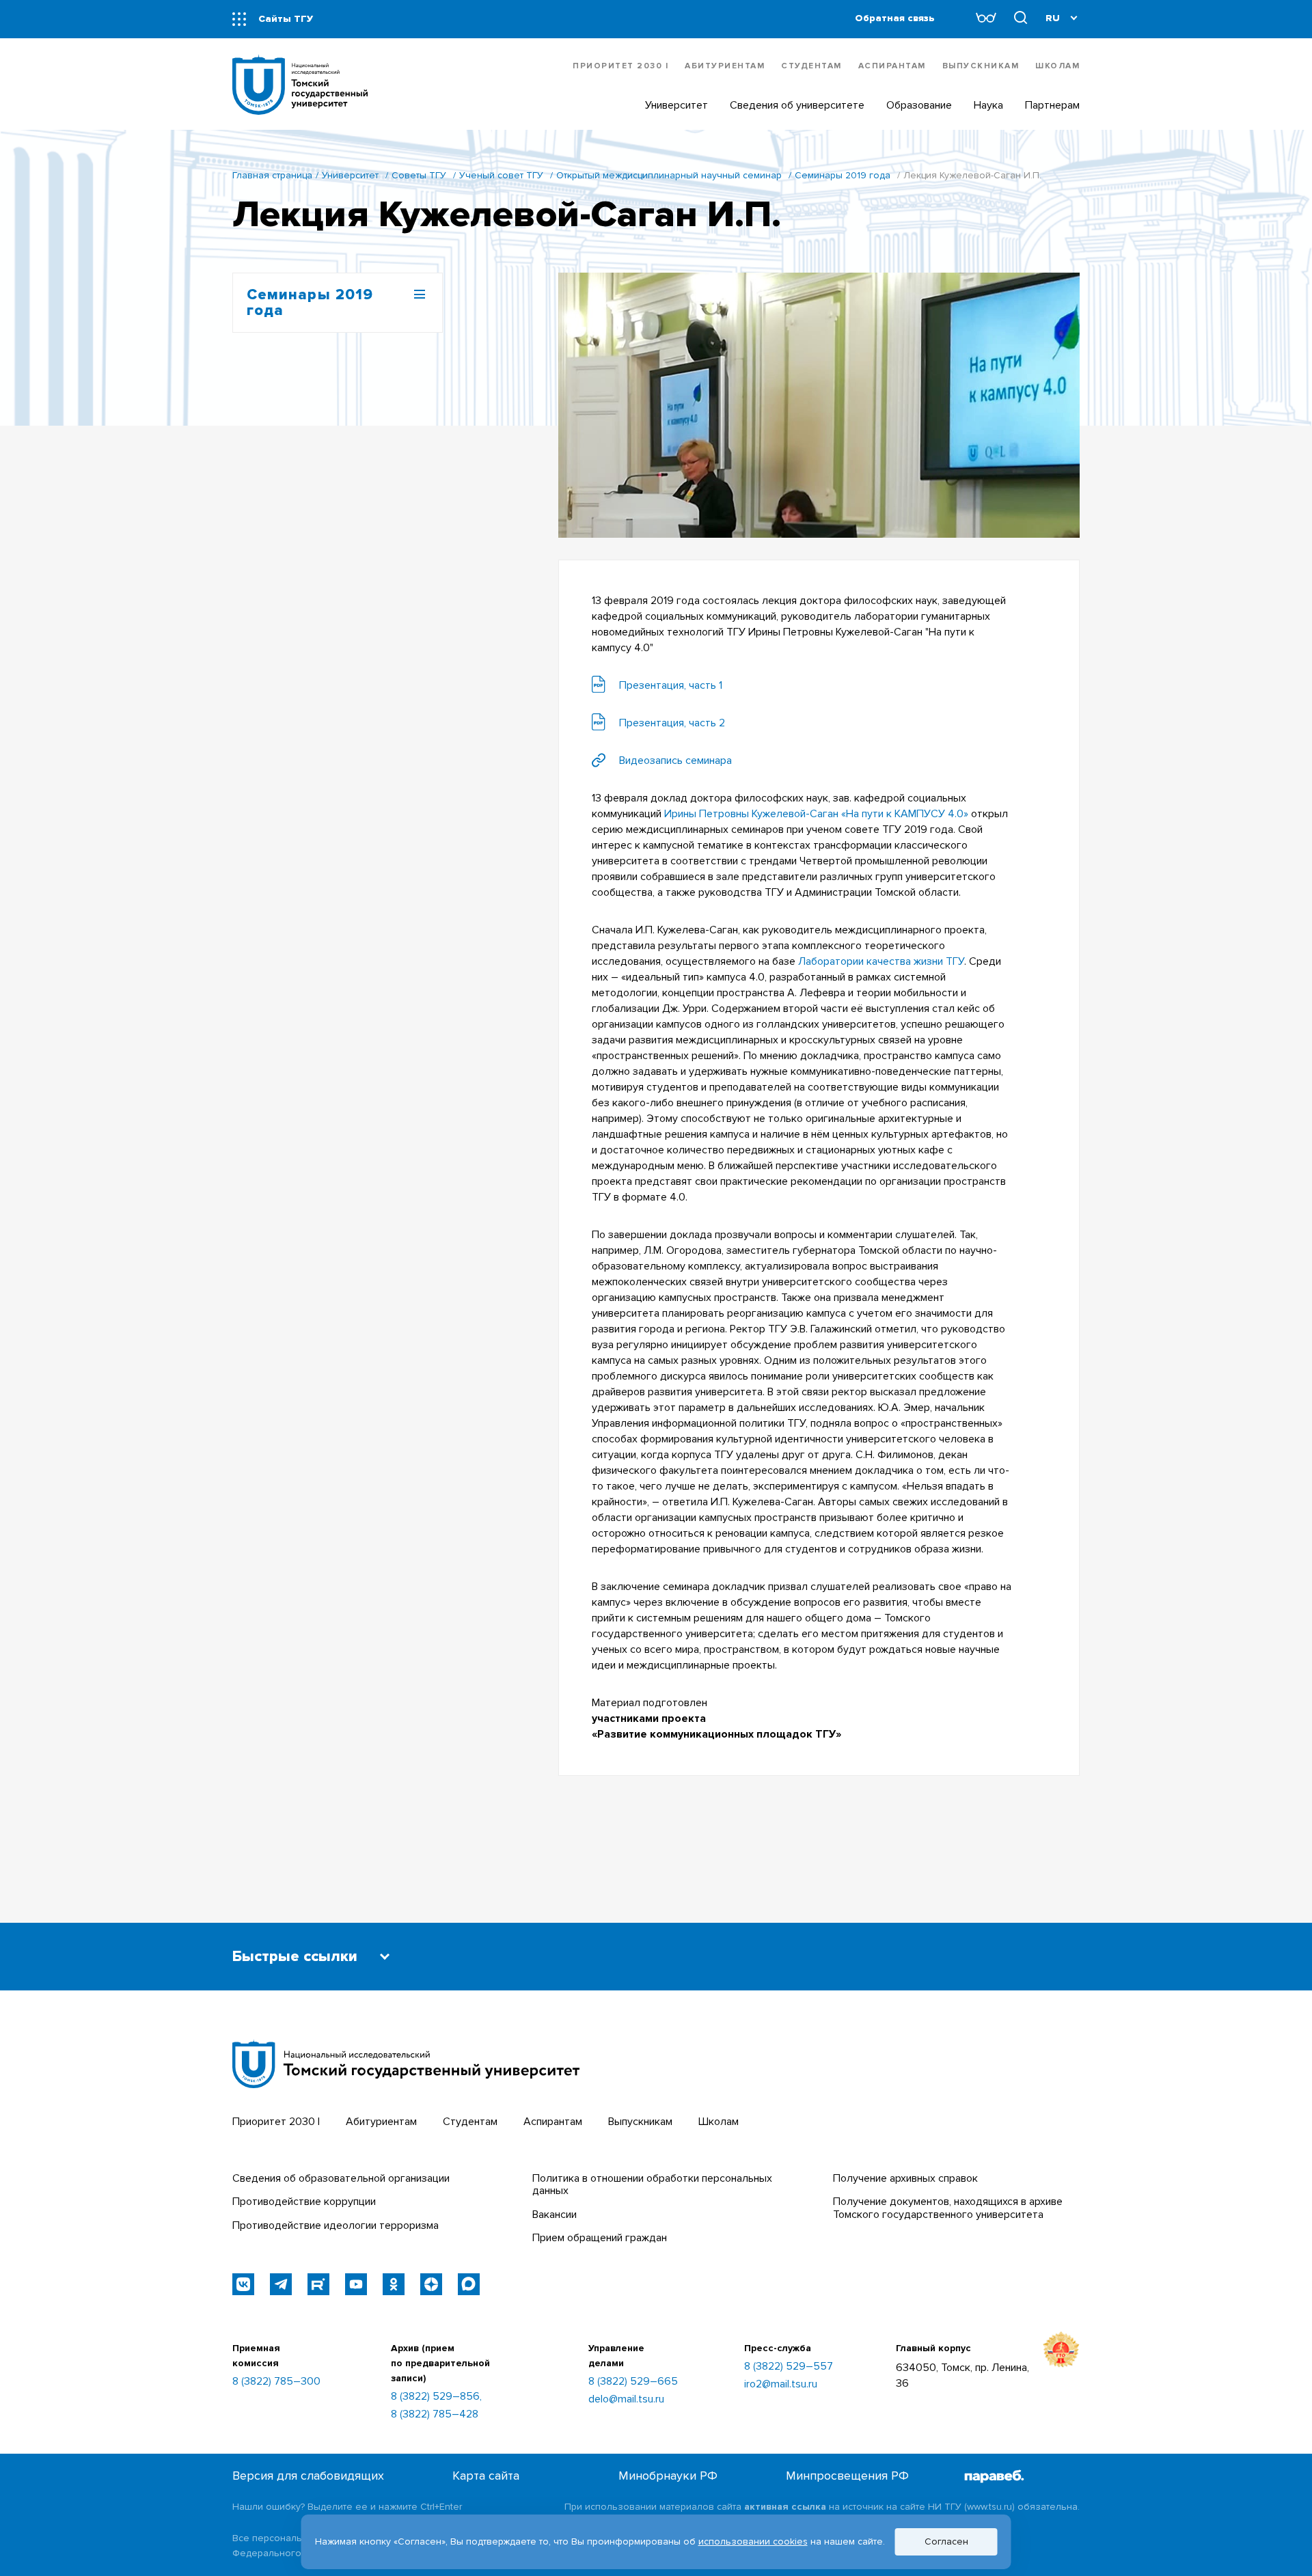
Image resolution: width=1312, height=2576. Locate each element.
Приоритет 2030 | (620, 66)
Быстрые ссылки (295, 1957)
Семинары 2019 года (843, 175)
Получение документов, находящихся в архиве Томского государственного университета (948, 2208)
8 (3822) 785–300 (276, 2381)
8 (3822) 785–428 (435, 2414)
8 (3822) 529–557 (789, 2366)
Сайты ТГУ (286, 19)
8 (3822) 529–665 (633, 2381)
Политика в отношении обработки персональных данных (652, 2184)
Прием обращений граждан (600, 2238)
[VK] (243, 2284)
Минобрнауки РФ (668, 2476)
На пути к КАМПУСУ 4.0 (905, 814)
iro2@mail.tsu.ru (781, 2384)
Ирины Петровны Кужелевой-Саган (751, 814)
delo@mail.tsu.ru (626, 2399)
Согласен (946, 2541)
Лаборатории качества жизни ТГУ (881, 961)
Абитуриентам (725, 66)
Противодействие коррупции (304, 2202)
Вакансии (555, 2215)
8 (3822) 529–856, (436, 2396)
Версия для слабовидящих (308, 2476)
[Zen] (431, 2284)
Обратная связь (895, 18)
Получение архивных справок (905, 2178)
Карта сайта (486, 2476)
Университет (350, 175)
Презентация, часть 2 (672, 723)
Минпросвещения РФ (847, 2476)
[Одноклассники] (394, 2284)
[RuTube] (318, 2284)
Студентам (811, 66)
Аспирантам (892, 66)
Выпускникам (981, 66)
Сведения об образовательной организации (341, 2178)
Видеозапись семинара (675, 761)
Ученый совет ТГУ (501, 175)
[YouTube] (356, 2284)
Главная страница (272, 175)
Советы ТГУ (419, 175)
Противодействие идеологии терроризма (336, 2225)
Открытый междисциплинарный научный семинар (669, 175)
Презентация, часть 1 (671, 685)
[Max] (469, 2284)
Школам (1057, 66)
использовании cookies (753, 2541)
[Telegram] (281, 2284)
